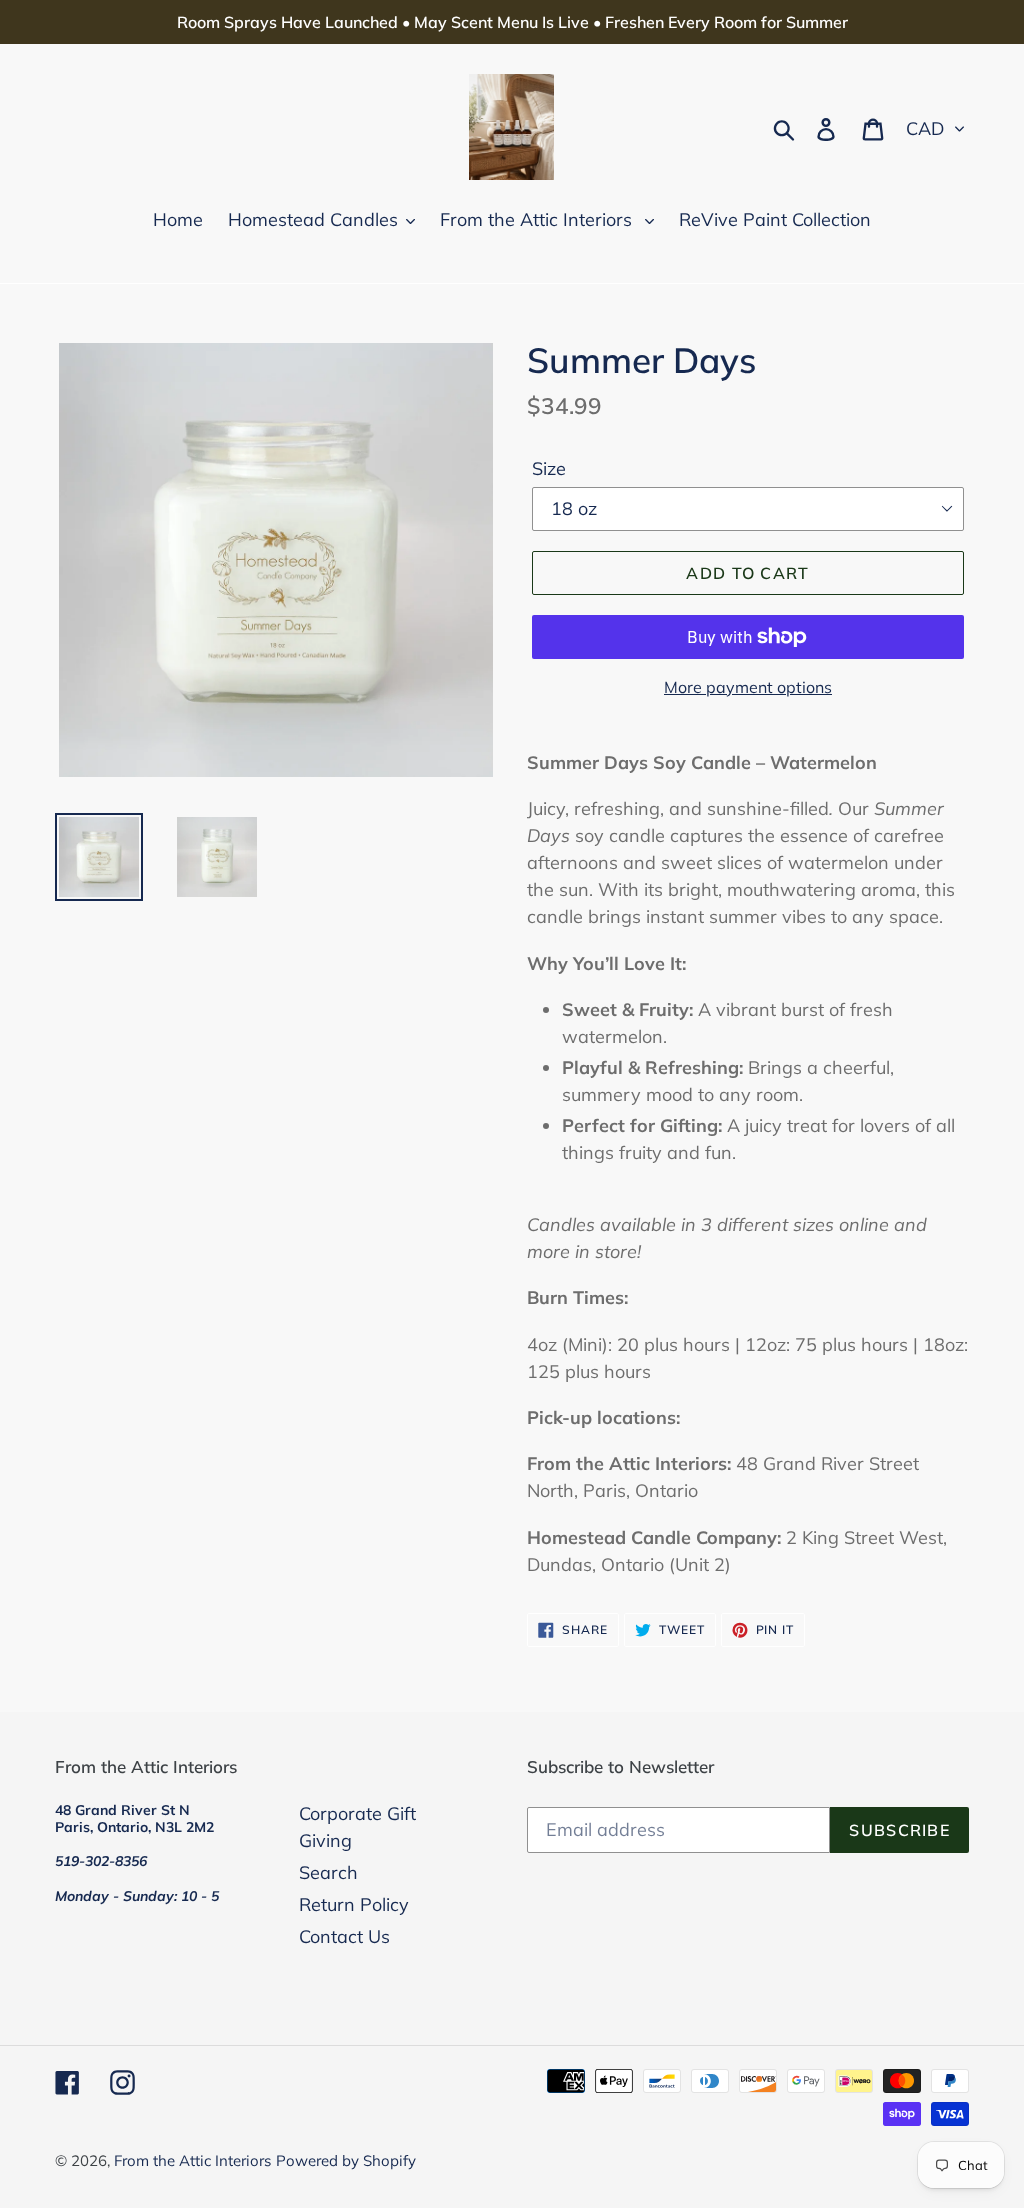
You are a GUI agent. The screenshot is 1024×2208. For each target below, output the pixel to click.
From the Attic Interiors (192, 2160)
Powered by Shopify (346, 2160)
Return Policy (354, 1904)
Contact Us (344, 1936)
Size (549, 468)
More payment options (748, 687)
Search (328, 1872)
